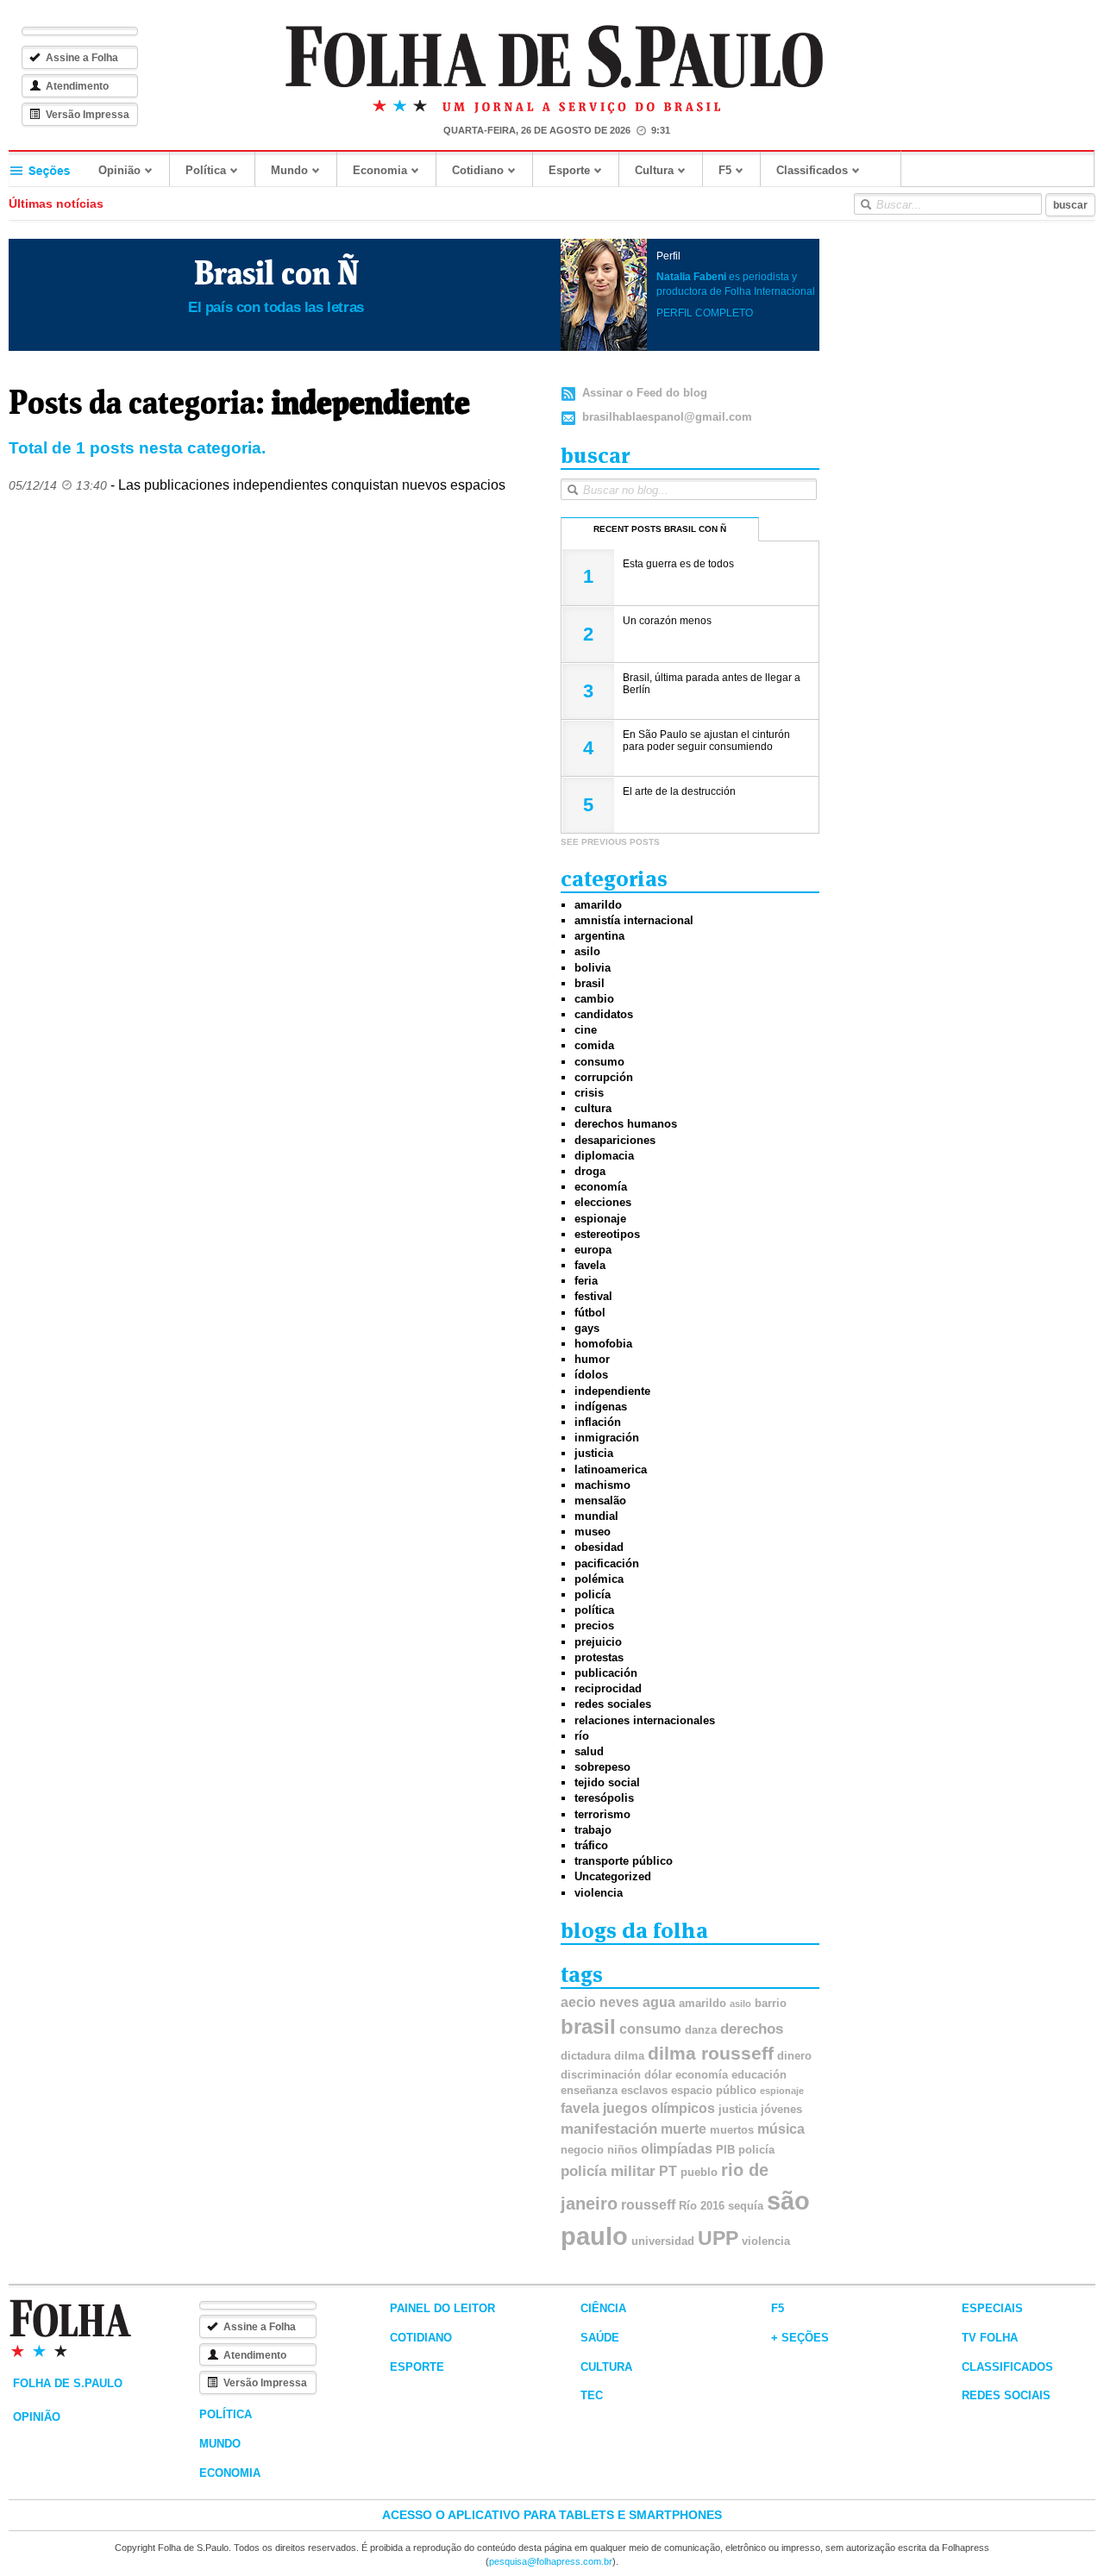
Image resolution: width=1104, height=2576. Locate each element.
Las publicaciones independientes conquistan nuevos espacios (312, 485)
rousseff (648, 2205)
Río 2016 (702, 2206)
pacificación (607, 1563)
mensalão (600, 1501)
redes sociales (613, 1704)
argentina (599, 936)
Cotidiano (478, 170)
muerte (684, 2129)
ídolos (591, 1375)
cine (586, 1030)
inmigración (607, 1438)
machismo (602, 1485)
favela (590, 1265)
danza (701, 2030)
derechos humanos (626, 1124)
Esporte (569, 170)
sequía (746, 2206)
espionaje (600, 1219)
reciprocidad (608, 1688)
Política (206, 170)
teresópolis (604, 1798)
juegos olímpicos (659, 2108)
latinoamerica (611, 1469)
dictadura (586, 2056)
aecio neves (600, 2002)
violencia (599, 1893)
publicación (606, 1673)
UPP (718, 2238)
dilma (629, 2056)
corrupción (604, 1077)
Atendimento (77, 86)
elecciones (603, 1202)
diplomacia (604, 1156)
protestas (599, 1657)
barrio (771, 2003)
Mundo (289, 170)
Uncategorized (613, 1876)
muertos (732, 2130)
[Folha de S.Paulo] (555, 57)
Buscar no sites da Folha (865, 204)
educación (759, 2075)
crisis (589, 1093)
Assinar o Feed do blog (645, 393)
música (781, 2129)
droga (590, 1171)
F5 (725, 170)
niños (622, 2150)
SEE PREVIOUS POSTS (610, 842)
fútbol (590, 1313)
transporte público (624, 1861)
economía (601, 1187)
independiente (612, 1391)
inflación (598, 1422)
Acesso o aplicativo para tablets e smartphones (552, 2515)
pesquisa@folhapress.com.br (551, 2561)
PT (668, 2171)
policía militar (608, 2171)
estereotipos (607, 1234)
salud (589, 1751)
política (594, 1610)
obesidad (599, 1547)
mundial (596, 1516)
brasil (590, 983)
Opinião (119, 170)
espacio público (714, 2090)
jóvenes (781, 2109)
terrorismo (602, 1814)
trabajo (593, 1830)
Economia (380, 170)
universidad (663, 2241)
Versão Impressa (88, 115)
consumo (599, 1062)
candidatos (604, 1014)
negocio (582, 2150)
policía (593, 1594)
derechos (752, 2029)
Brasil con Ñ (276, 273)
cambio (594, 999)
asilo (587, 951)
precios (594, 1626)
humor (592, 1359)
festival (593, 1296)
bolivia (593, 968)
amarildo (598, 905)
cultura (593, 1108)
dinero (794, 2056)
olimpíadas (677, 2149)
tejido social (607, 1782)
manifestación (609, 2129)
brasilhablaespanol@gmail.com (667, 417)
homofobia (603, 1344)
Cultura (654, 170)
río (582, 1736)
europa (593, 1250)
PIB (725, 2150)
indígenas (601, 1407)
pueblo (699, 2172)
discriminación (601, 2075)
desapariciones (615, 1140)
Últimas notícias (56, 203)
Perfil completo (705, 313)
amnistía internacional (634, 920)
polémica (599, 1579)
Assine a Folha (82, 58)
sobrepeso (602, 1767)
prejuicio (598, 1642)
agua (659, 2002)
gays (587, 1328)
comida (594, 1045)
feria (586, 1281)
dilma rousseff (711, 2054)
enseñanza (589, 2090)
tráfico (591, 1845)
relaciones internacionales (645, 1720)
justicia (594, 1453)
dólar (658, 2075)
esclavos (644, 2090)
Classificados (812, 170)
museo (593, 1532)
